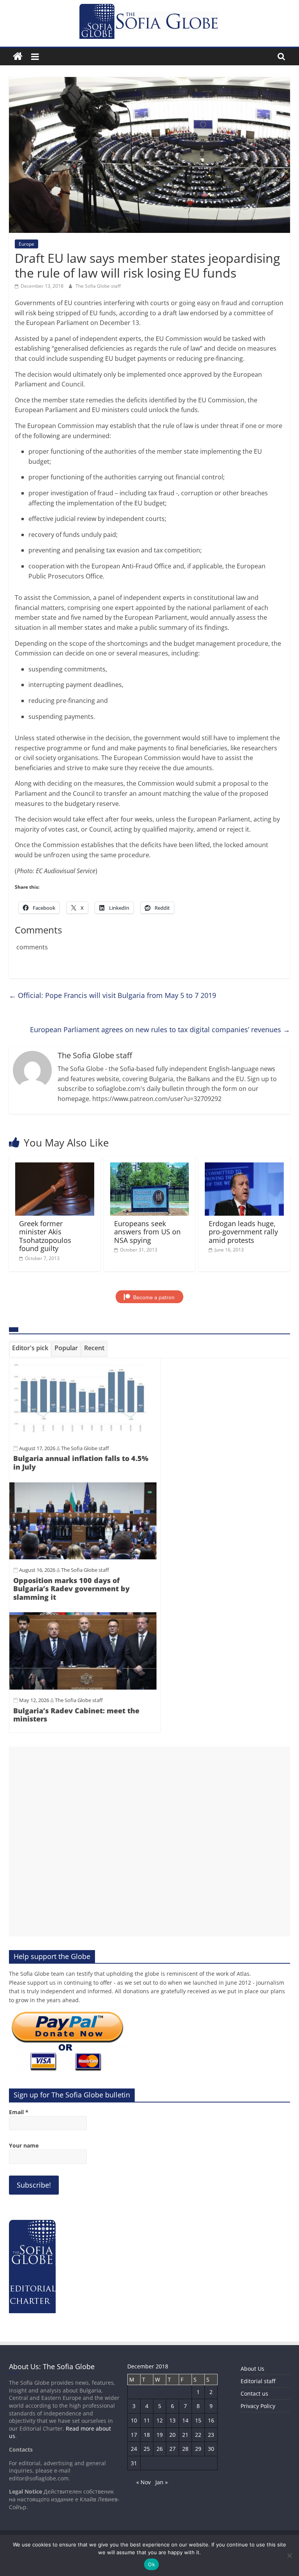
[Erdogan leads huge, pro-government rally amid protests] (244, 1167)
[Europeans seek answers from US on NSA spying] (150, 1167)
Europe (26, 244)
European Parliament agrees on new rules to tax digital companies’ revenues (160, 1029)
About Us (252, 2369)
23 (211, 2435)
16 (211, 2420)
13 (172, 2420)
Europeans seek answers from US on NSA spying (147, 1232)
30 (211, 2449)
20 (172, 2435)
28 (185, 2449)
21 (185, 2435)
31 (134, 2463)
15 (198, 2420)
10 (134, 2420)
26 (160, 2449)
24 (134, 2449)
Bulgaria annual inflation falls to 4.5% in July (81, 1463)
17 (134, 2435)
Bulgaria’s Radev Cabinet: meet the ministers (76, 1715)
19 (160, 2435)
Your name (24, 2145)
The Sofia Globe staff (98, 286)
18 (147, 2435)
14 (185, 2420)
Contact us (254, 2393)
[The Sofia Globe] (18, 57)
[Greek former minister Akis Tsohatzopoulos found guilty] (55, 1167)
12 (160, 2420)
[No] (289, 2555)
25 (147, 2449)
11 (147, 2420)
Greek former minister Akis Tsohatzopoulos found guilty (45, 1236)
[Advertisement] (149, 1841)
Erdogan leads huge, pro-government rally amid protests (243, 1232)
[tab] (30, 1349)
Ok (151, 2564)
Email (19, 2112)
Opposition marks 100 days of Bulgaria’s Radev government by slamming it (71, 1589)
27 (172, 2449)
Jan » (162, 2482)
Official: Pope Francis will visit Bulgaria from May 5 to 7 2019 (113, 995)
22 (198, 2435)
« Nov (143, 2482)
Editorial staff (258, 2381)
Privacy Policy (258, 2406)
